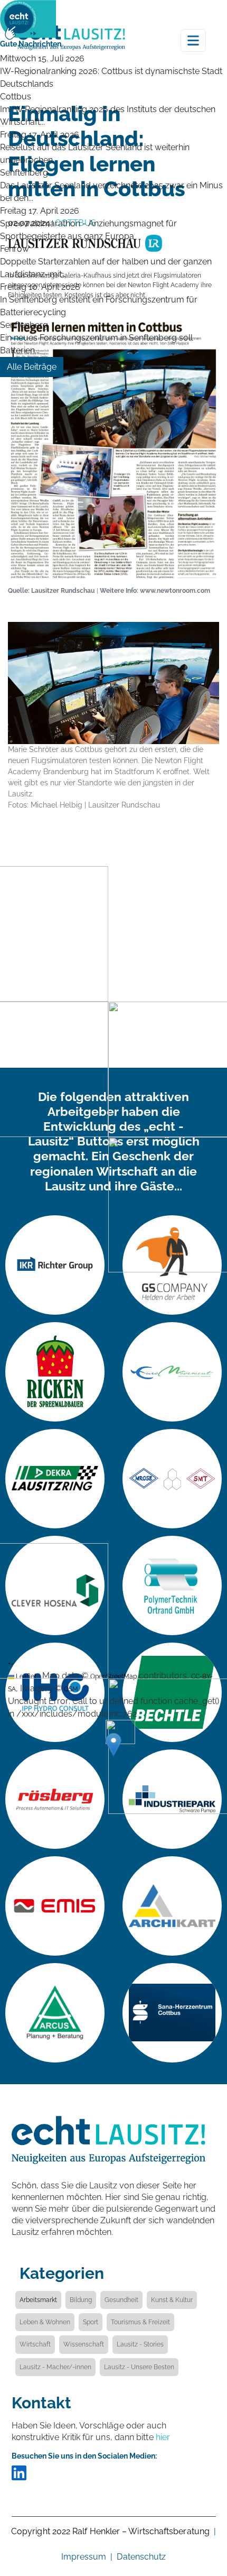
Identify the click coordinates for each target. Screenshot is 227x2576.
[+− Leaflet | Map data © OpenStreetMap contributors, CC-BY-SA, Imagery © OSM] (113, 925)
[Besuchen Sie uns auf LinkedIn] (19, 2477)
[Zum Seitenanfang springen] (203, 2510)
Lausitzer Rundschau (63, 590)
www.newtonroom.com (175, 590)
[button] (113, 1745)
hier (163, 2437)
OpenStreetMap (113, 1676)
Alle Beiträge (32, 367)
